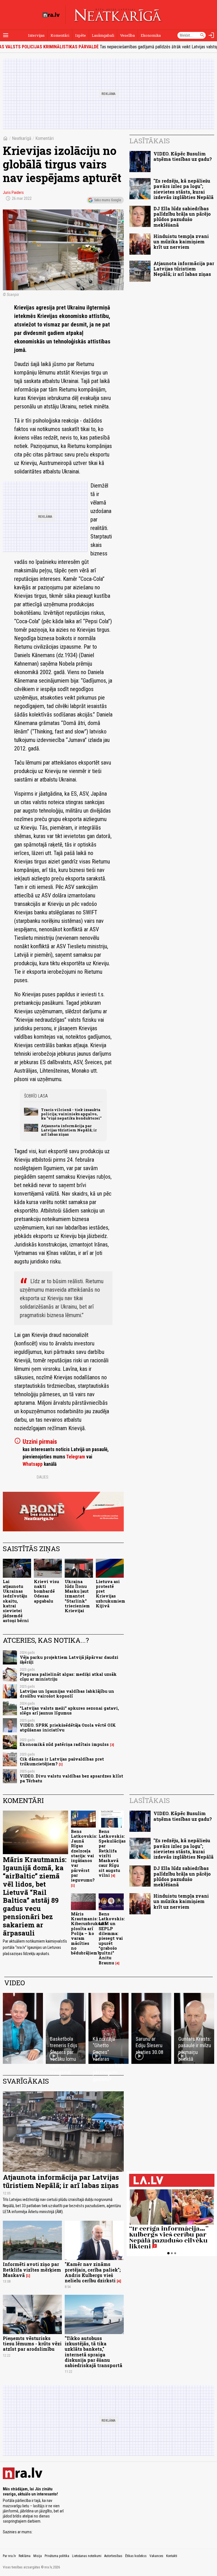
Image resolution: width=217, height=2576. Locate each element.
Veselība (127, 35)
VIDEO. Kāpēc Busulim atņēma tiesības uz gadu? (183, 156)
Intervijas (36, 35)
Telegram (76, 1457)
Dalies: (43, 1477)
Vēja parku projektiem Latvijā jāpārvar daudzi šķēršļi (69, 1660)
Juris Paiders (13, 192)
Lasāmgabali (103, 35)
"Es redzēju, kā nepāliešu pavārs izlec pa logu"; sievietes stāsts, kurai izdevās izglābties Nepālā (184, 189)
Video (15, 1983)
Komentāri (60, 35)
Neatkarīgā (22, 138)
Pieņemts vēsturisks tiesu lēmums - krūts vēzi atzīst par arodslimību (32, 2344)
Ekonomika (151, 35)
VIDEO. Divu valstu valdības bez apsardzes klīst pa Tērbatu (71, 1778)
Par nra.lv (9, 2556)
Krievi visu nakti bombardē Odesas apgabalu (46, 1591)
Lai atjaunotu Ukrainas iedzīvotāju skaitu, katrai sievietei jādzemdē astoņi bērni (16, 1601)
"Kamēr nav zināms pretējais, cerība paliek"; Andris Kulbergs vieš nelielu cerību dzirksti (93, 2272)
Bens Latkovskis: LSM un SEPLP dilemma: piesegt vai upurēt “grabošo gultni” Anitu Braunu (112, 1938)
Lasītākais (150, 141)
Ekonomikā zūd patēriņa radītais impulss (64, 1744)
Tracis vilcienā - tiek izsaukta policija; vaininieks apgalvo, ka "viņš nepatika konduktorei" (71, 1114)
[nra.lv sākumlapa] (51, 15)
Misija (38, 2556)
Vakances (156, 2556)
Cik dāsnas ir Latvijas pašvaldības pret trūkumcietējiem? (62, 1761)
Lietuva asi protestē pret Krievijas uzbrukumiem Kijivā (110, 1594)
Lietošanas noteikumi (87, 2556)
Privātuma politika (57, 2556)
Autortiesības (113, 2556)
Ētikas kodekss (136, 2556)
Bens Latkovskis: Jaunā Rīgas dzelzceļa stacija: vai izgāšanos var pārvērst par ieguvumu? (84, 1856)
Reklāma (25, 2556)
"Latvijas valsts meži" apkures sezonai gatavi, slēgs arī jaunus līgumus (69, 1711)
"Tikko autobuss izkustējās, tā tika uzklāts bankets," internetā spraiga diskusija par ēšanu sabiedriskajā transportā (94, 2352)
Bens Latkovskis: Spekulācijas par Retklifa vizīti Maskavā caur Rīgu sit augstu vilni (112, 1853)
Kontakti (172, 2556)
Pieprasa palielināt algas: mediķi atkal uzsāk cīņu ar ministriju (68, 1677)
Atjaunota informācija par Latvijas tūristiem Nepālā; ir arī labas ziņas (69, 1130)
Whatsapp (33, 1464)
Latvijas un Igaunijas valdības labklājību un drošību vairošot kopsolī (67, 1694)
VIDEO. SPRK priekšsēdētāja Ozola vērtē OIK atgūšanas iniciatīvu (68, 1728)
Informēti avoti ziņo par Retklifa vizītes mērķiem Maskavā (32, 2269)
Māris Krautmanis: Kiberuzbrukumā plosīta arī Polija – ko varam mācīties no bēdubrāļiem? (89, 1933)
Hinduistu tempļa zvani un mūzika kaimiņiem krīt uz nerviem (181, 242)
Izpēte (81, 35)
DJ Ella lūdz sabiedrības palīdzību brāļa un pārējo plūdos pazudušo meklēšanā (182, 217)
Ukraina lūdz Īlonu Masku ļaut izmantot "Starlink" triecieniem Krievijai (77, 1596)
